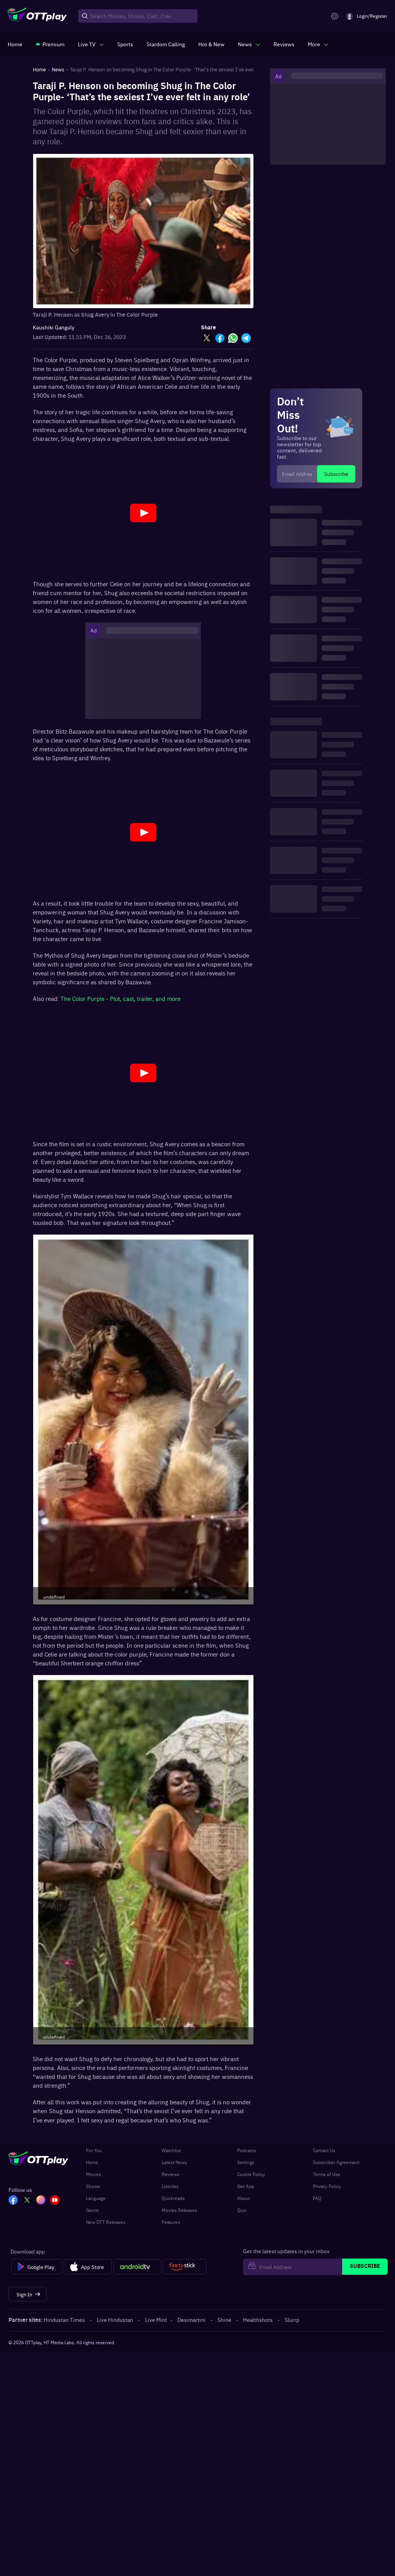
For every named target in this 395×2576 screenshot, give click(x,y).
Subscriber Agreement (336, 2162)
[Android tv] (137, 2267)
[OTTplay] (37, 16)
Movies (94, 2174)
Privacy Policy (327, 2186)
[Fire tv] (185, 2267)
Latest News (174, 2162)
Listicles (170, 2186)
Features (171, 2222)
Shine (225, 2320)
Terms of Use (327, 2174)
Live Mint (156, 2320)
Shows (93, 2186)
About (244, 2198)
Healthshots (258, 2320)
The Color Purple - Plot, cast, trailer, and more (121, 998)
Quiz (242, 2210)
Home (92, 2162)
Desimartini (192, 2320)
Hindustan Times (64, 2320)
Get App (246, 2186)
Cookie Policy (251, 2174)
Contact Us (324, 2150)
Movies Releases (179, 2210)
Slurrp (292, 2320)
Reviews (170, 2174)
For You (94, 2150)
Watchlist (171, 2150)
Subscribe (336, 474)
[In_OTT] (41, 2201)
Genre (92, 2210)
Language (96, 2198)
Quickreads (173, 2198)
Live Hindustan (115, 2320)
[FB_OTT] (13, 2201)
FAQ (317, 2198)
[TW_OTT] (27, 2201)
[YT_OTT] (55, 2201)
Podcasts (247, 2150)
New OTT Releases (106, 2222)
